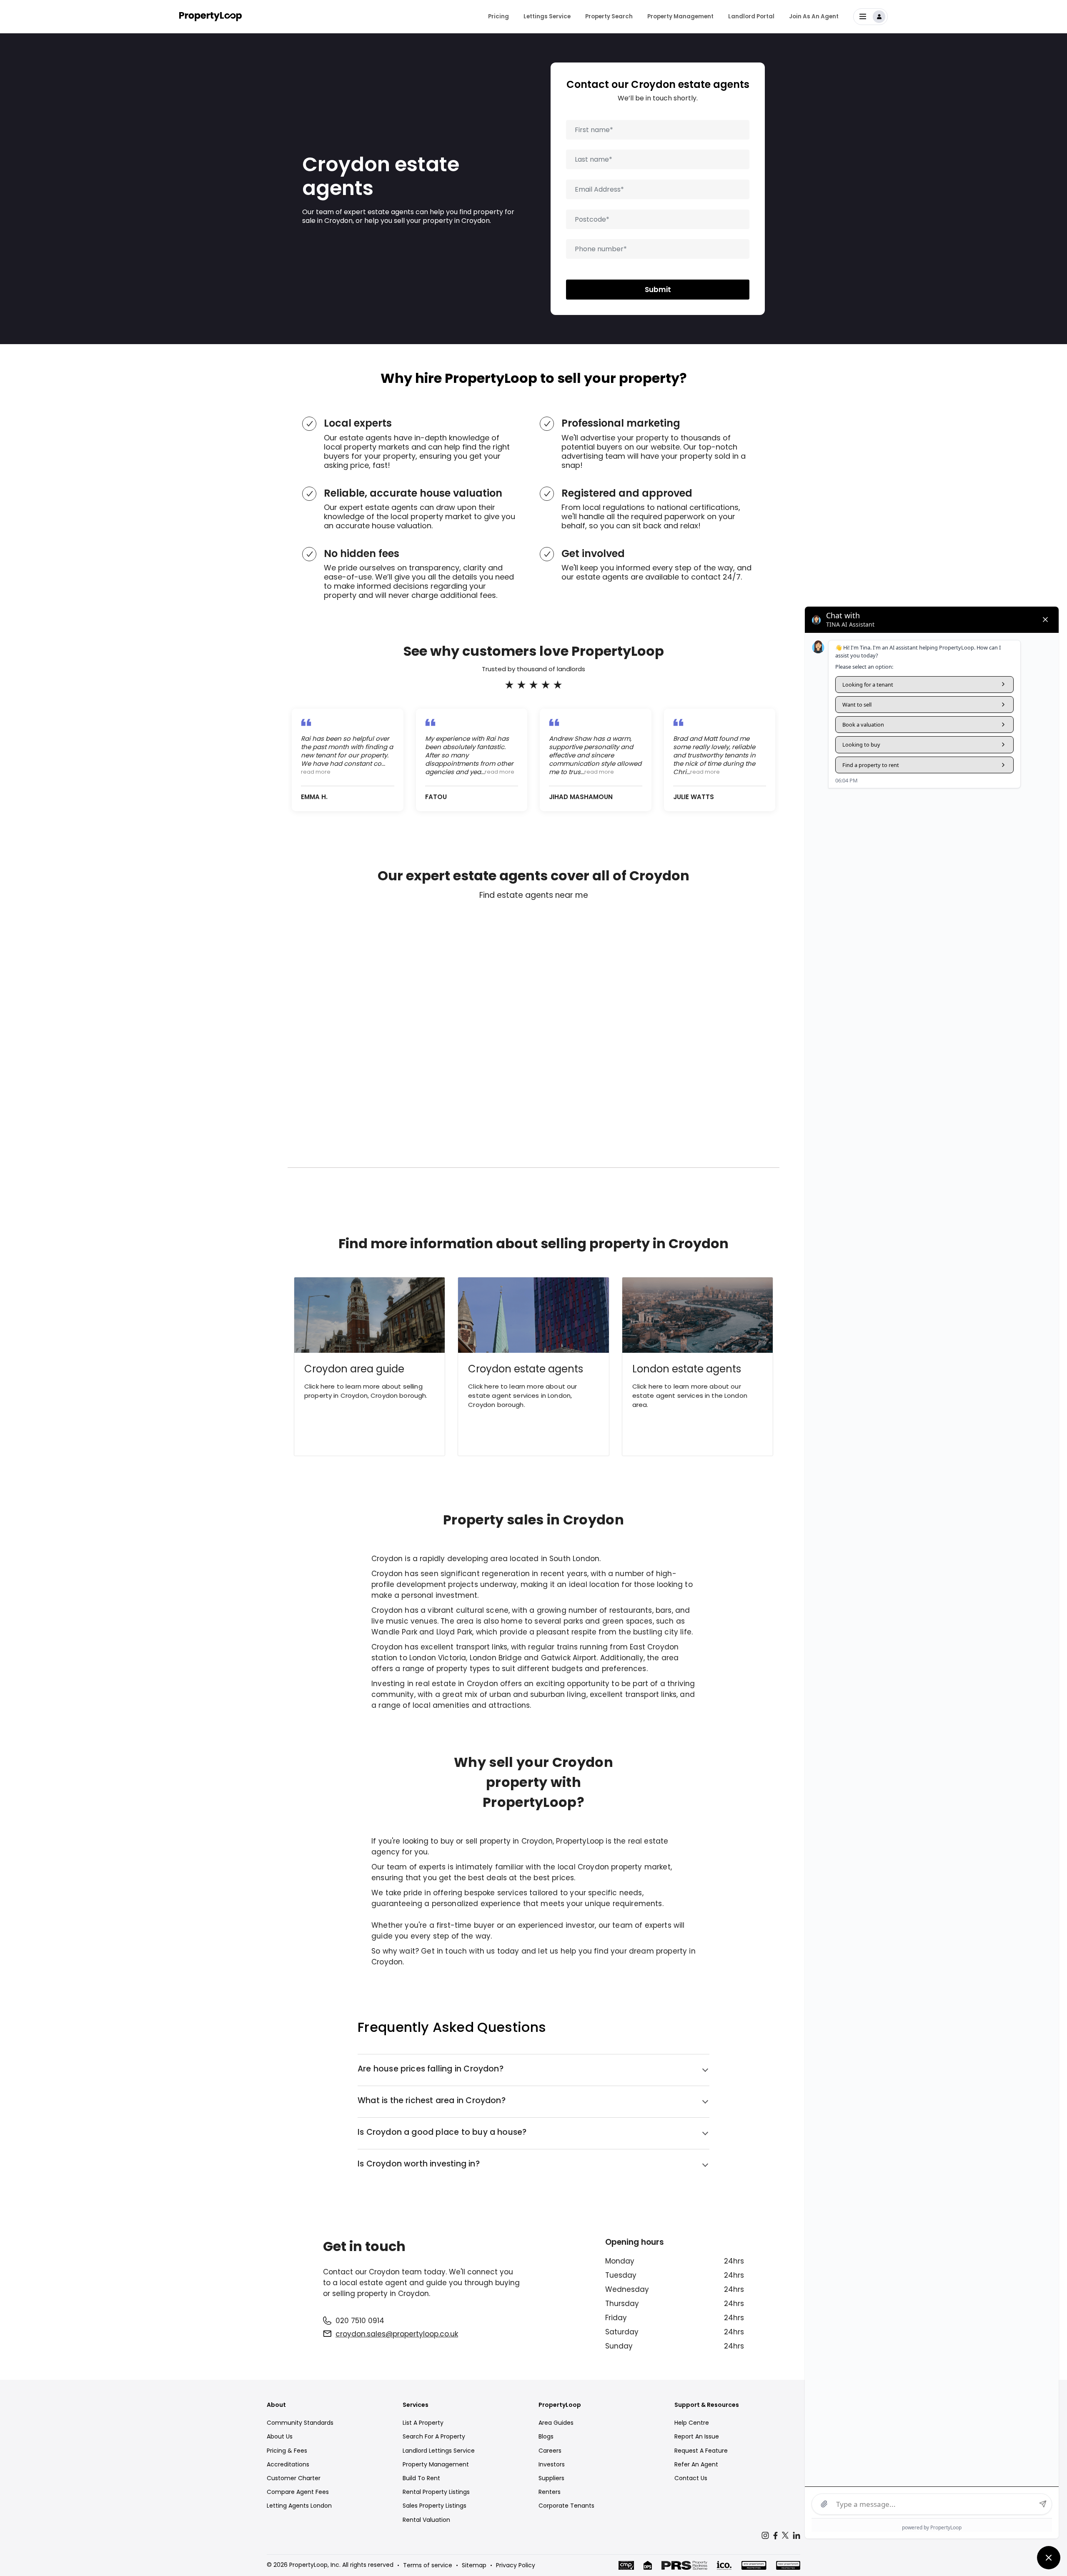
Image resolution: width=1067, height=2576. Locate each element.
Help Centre (692, 2423)
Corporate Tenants (566, 2506)
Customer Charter (294, 2478)
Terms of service (428, 2565)
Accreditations (288, 2464)
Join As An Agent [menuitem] (814, 16)
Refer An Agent (696, 2464)
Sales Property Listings (435, 2506)
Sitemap (474, 2565)
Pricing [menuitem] (498, 16)
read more (316, 772)
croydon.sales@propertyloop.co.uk (397, 2334)
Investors (552, 2464)
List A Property (423, 2423)
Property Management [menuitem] (680, 16)
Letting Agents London (299, 2506)
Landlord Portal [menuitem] (751, 16)
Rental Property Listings (436, 2492)
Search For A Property (434, 2436)
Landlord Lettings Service (439, 2451)
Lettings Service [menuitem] (547, 16)
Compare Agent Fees (298, 2492)
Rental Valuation (426, 2520)
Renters (550, 2492)
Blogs (546, 2436)
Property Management (436, 2464)
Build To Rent (421, 2478)
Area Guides (556, 2423)
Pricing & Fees (287, 2451)
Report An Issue (697, 2436)
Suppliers (551, 2478)
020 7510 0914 (360, 2321)
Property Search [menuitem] (609, 16)
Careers (550, 2451)
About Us (280, 2436)
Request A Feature (701, 2451)
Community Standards (300, 2423)
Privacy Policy (516, 2565)
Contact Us (691, 2478)
